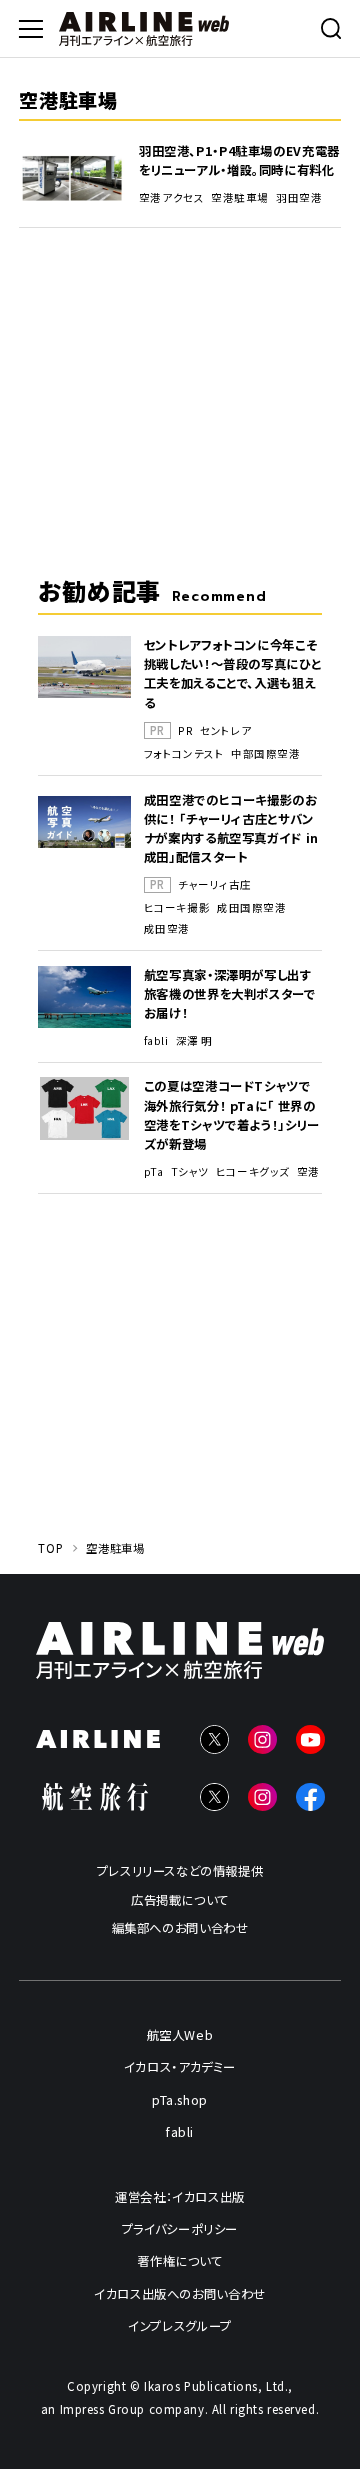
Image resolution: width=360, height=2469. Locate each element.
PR (185, 731)
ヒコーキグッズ (253, 1172)
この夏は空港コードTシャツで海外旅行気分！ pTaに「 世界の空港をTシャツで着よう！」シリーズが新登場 (232, 1114)
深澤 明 (194, 1041)
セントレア (226, 731)
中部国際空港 (265, 754)
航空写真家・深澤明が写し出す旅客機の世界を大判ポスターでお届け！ (230, 994)
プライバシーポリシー (180, 2229)
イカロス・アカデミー (180, 2067)
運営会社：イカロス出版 (180, 2197)
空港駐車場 (240, 198)
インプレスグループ (180, 2326)
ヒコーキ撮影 (177, 908)
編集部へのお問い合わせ (180, 1928)
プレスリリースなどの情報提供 (180, 1871)
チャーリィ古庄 (215, 885)
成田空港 (167, 929)
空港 (308, 1172)
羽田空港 (299, 198)
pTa (154, 1172)
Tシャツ (190, 1172)
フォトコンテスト (184, 754)
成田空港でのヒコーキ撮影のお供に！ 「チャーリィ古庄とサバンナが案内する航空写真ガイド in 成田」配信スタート (231, 828)
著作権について (179, 2261)
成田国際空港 (251, 908)
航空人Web (180, 2035)
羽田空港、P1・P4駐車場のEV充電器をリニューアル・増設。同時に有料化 (239, 160)
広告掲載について (180, 1900)
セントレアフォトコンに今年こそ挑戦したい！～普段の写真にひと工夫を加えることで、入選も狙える (232, 673)
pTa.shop (180, 2100)
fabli (156, 1041)
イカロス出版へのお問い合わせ (180, 2294)
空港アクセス (171, 198)
